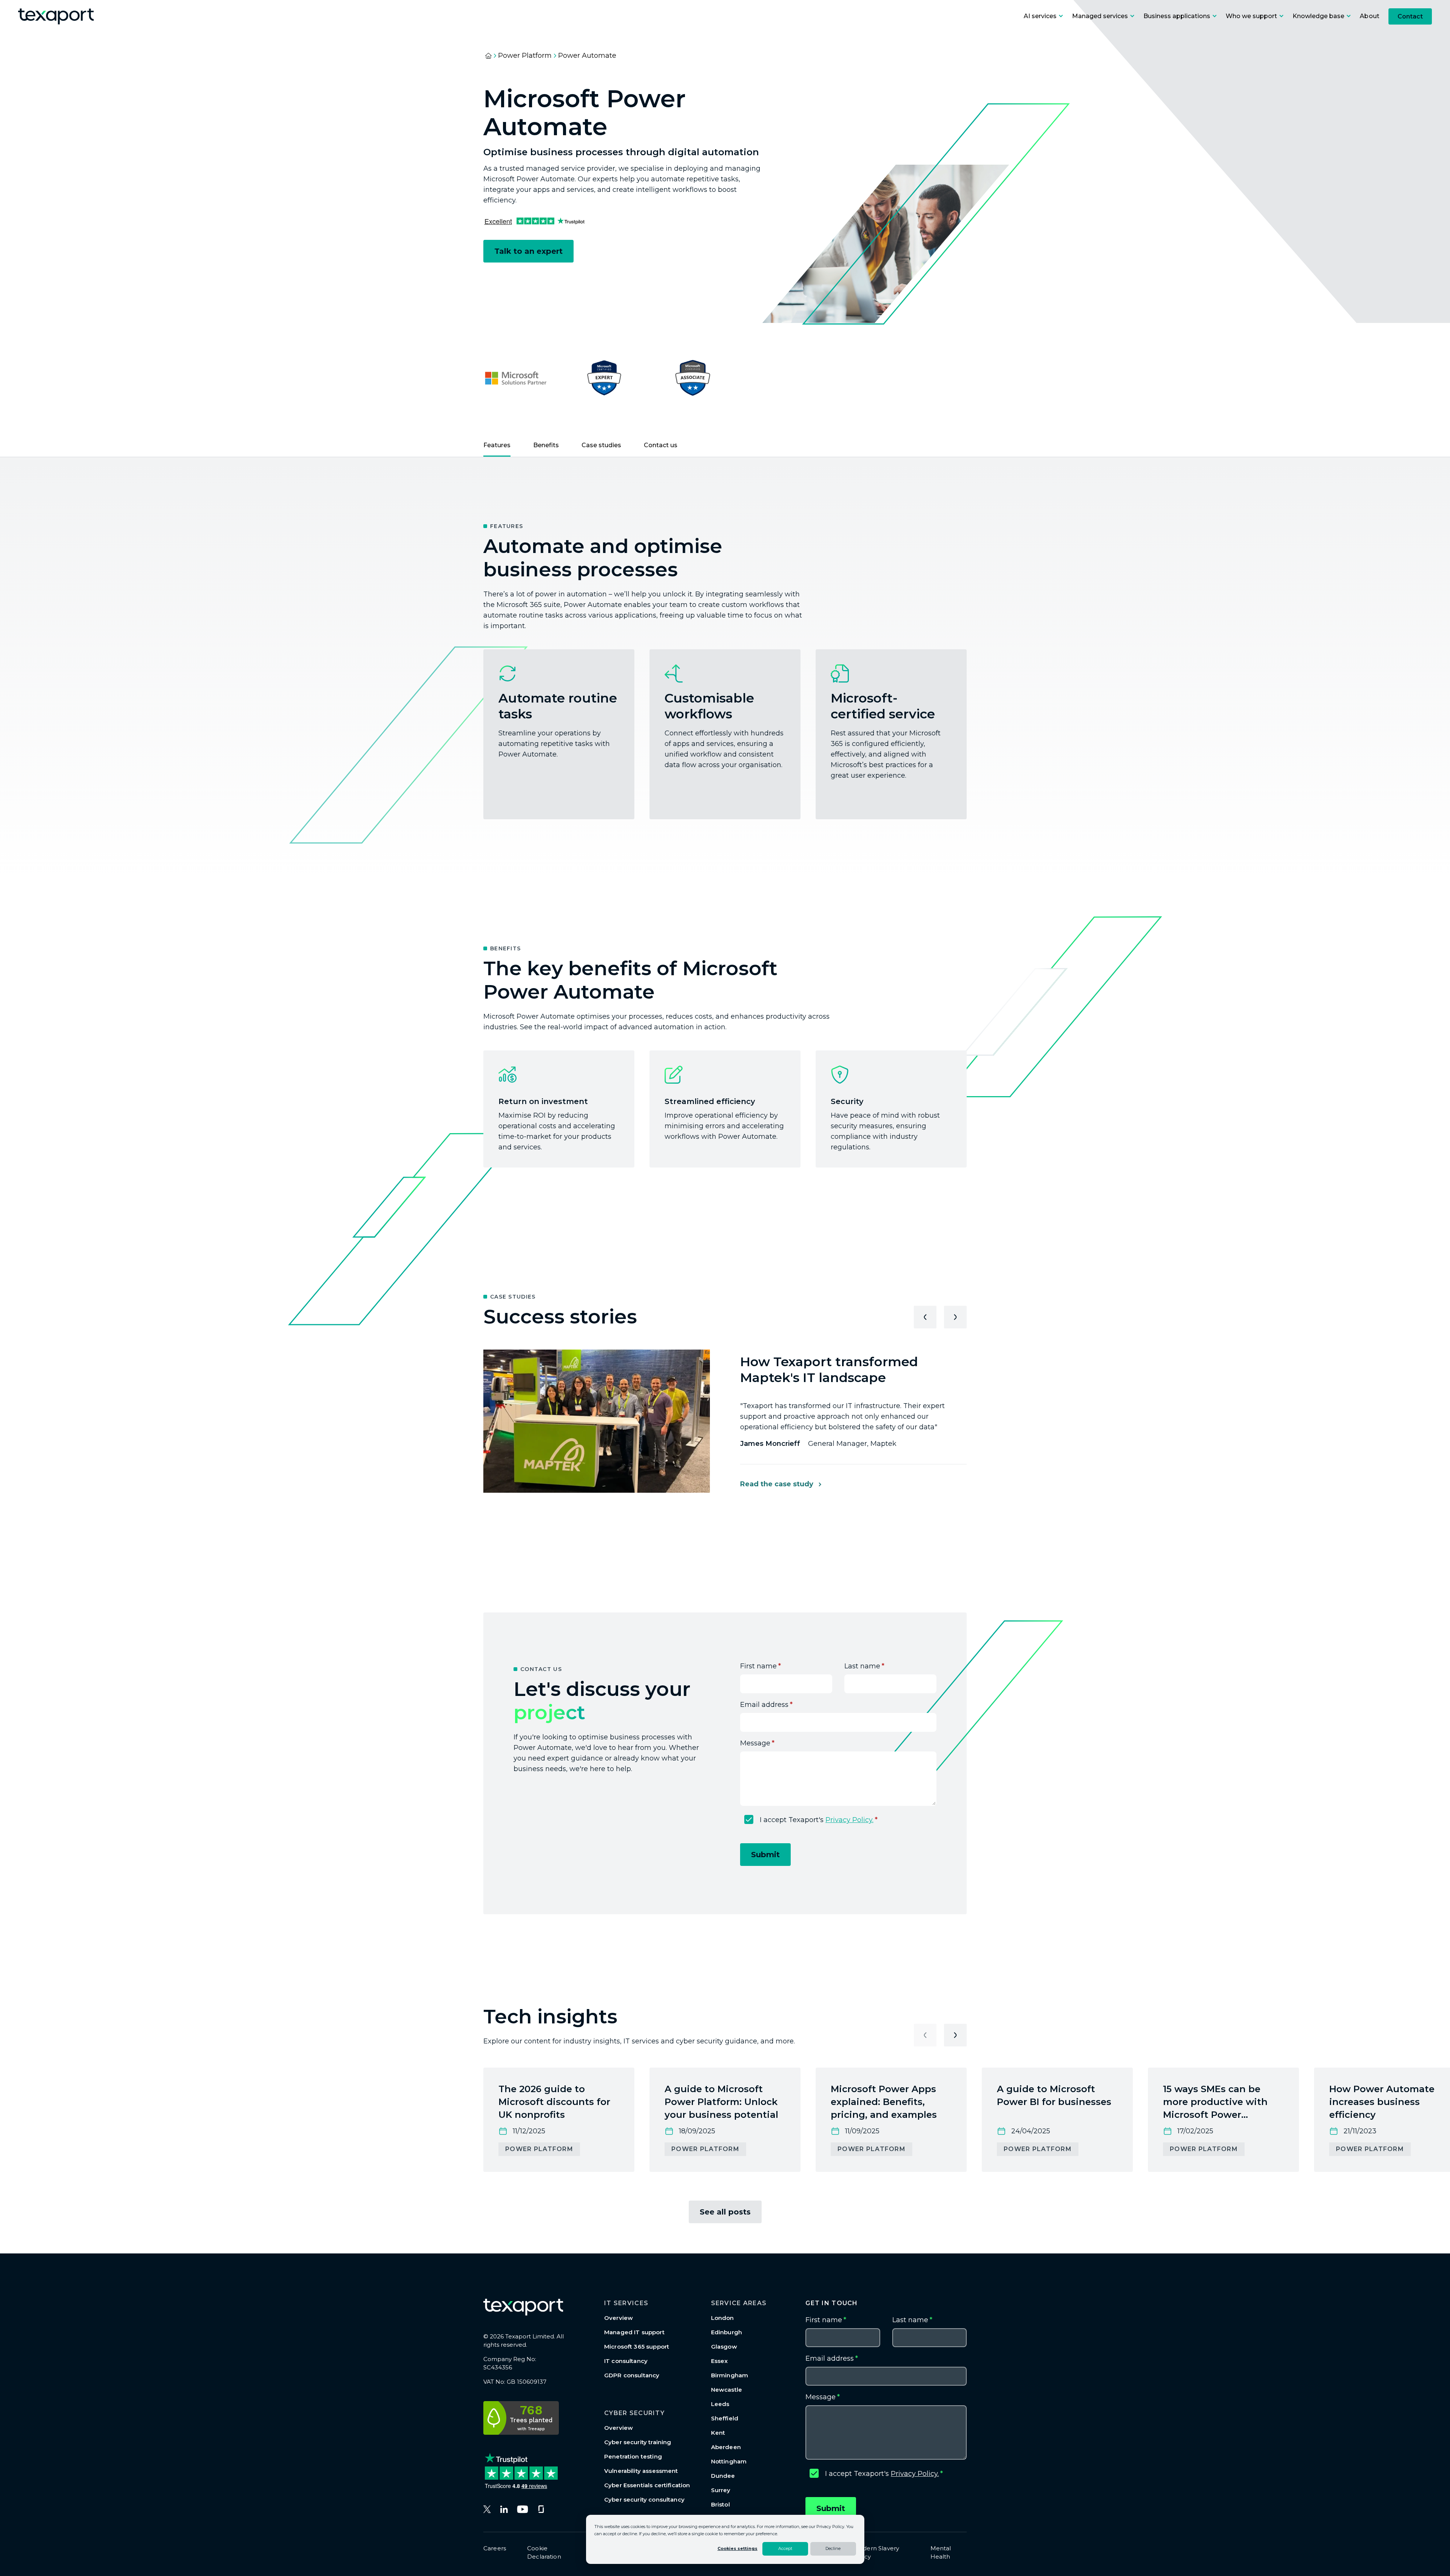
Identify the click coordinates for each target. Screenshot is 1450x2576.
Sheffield (725, 2418)
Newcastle (727, 2390)
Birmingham (730, 2375)
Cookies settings (737, 2548)
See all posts (725, 2212)
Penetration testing (633, 2456)
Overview (619, 2318)
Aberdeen (726, 2447)
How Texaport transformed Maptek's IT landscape (829, 1370)
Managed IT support (634, 2332)
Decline (833, 2548)
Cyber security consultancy (644, 2500)
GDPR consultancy (632, 2375)
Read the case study (777, 1484)
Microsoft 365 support (637, 2347)
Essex (720, 2361)
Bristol (720, 2504)
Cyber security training (638, 2442)
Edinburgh (727, 2332)
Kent (718, 2433)
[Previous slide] (925, 1317)
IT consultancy (626, 2361)
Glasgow (724, 2347)
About (1370, 16)
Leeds (720, 2404)
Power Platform (525, 56)
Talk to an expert (528, 251)
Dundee (723, 2476)
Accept (785, 2548)
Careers (495, 2548)
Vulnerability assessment (641, 2471)
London (723, 2318)
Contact (1410, 16)
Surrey (721, 2490)
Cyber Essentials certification (647, 2485)
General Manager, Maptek (818, 1444)
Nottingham (729, 2461)
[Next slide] (955, 1317)
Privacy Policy (830, 2527)
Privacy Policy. (849, 1820)
